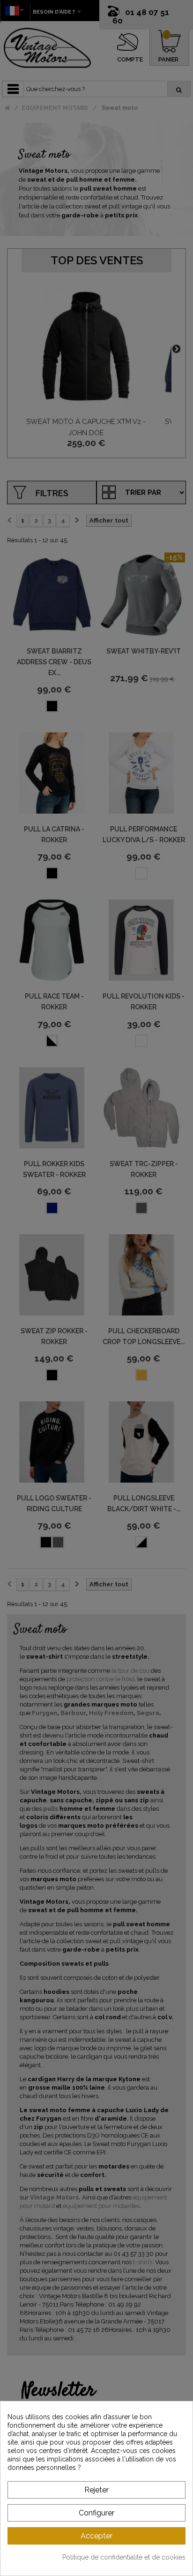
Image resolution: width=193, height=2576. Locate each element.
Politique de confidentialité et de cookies (124, 2557)
